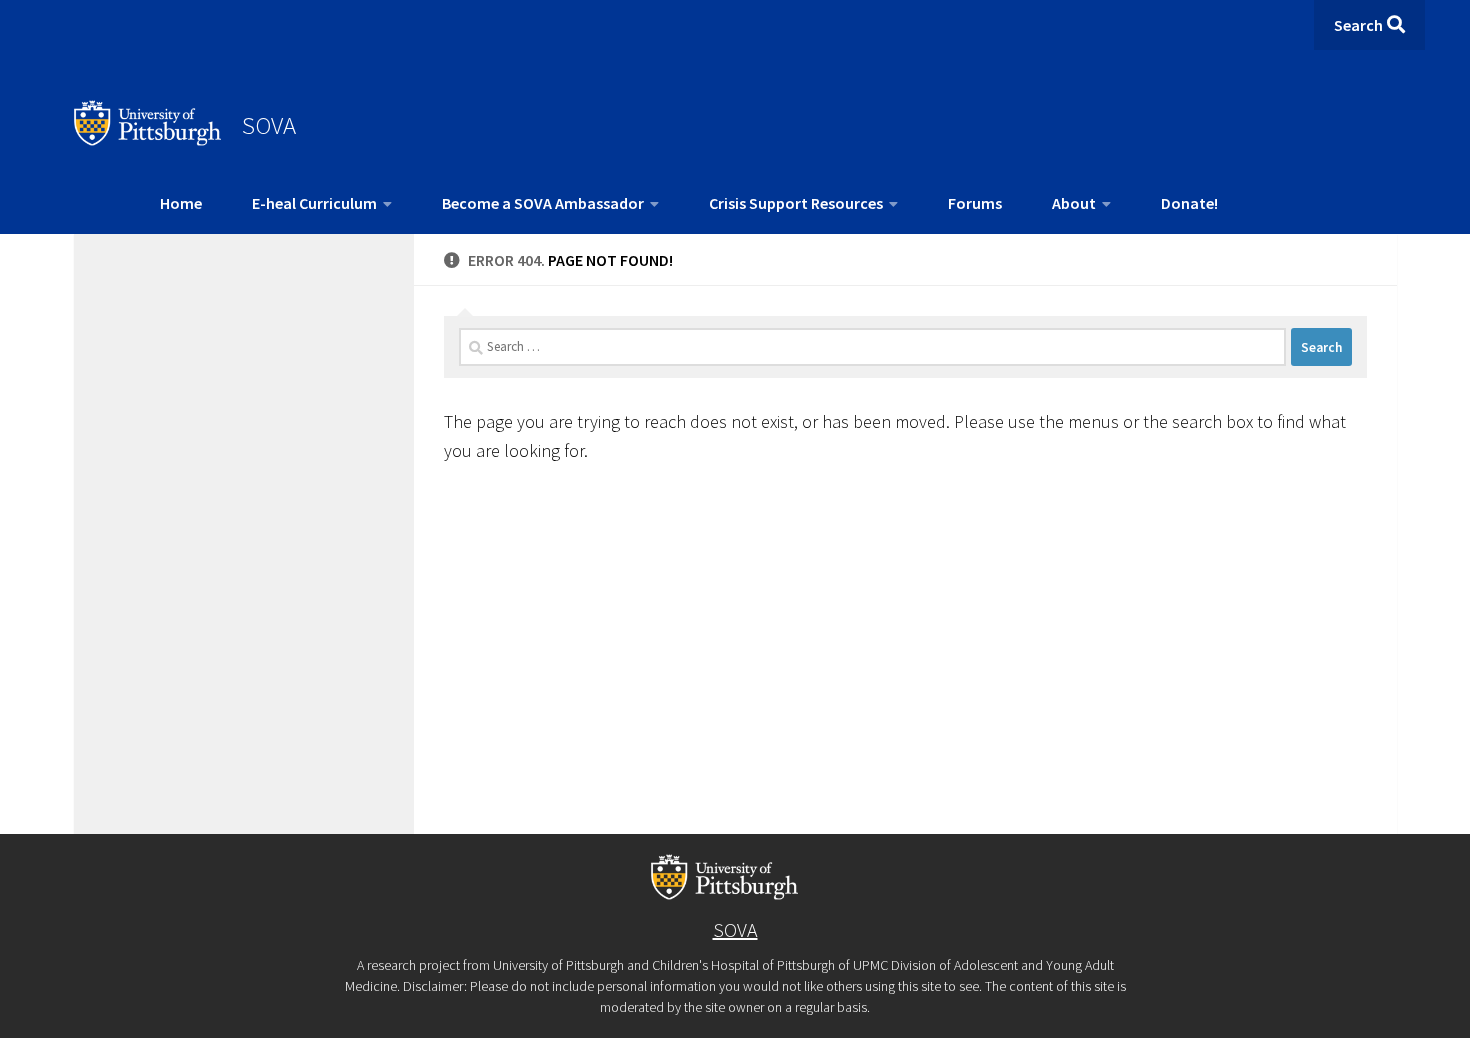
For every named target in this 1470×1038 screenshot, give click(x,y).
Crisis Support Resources (796, 203)
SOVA (269, 125)
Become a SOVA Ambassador (543, 203)
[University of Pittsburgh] (148, 140)
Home (181, 203)
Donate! (1189, 203)
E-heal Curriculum (314, 203)
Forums (975, 203)
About (1074, 203)
